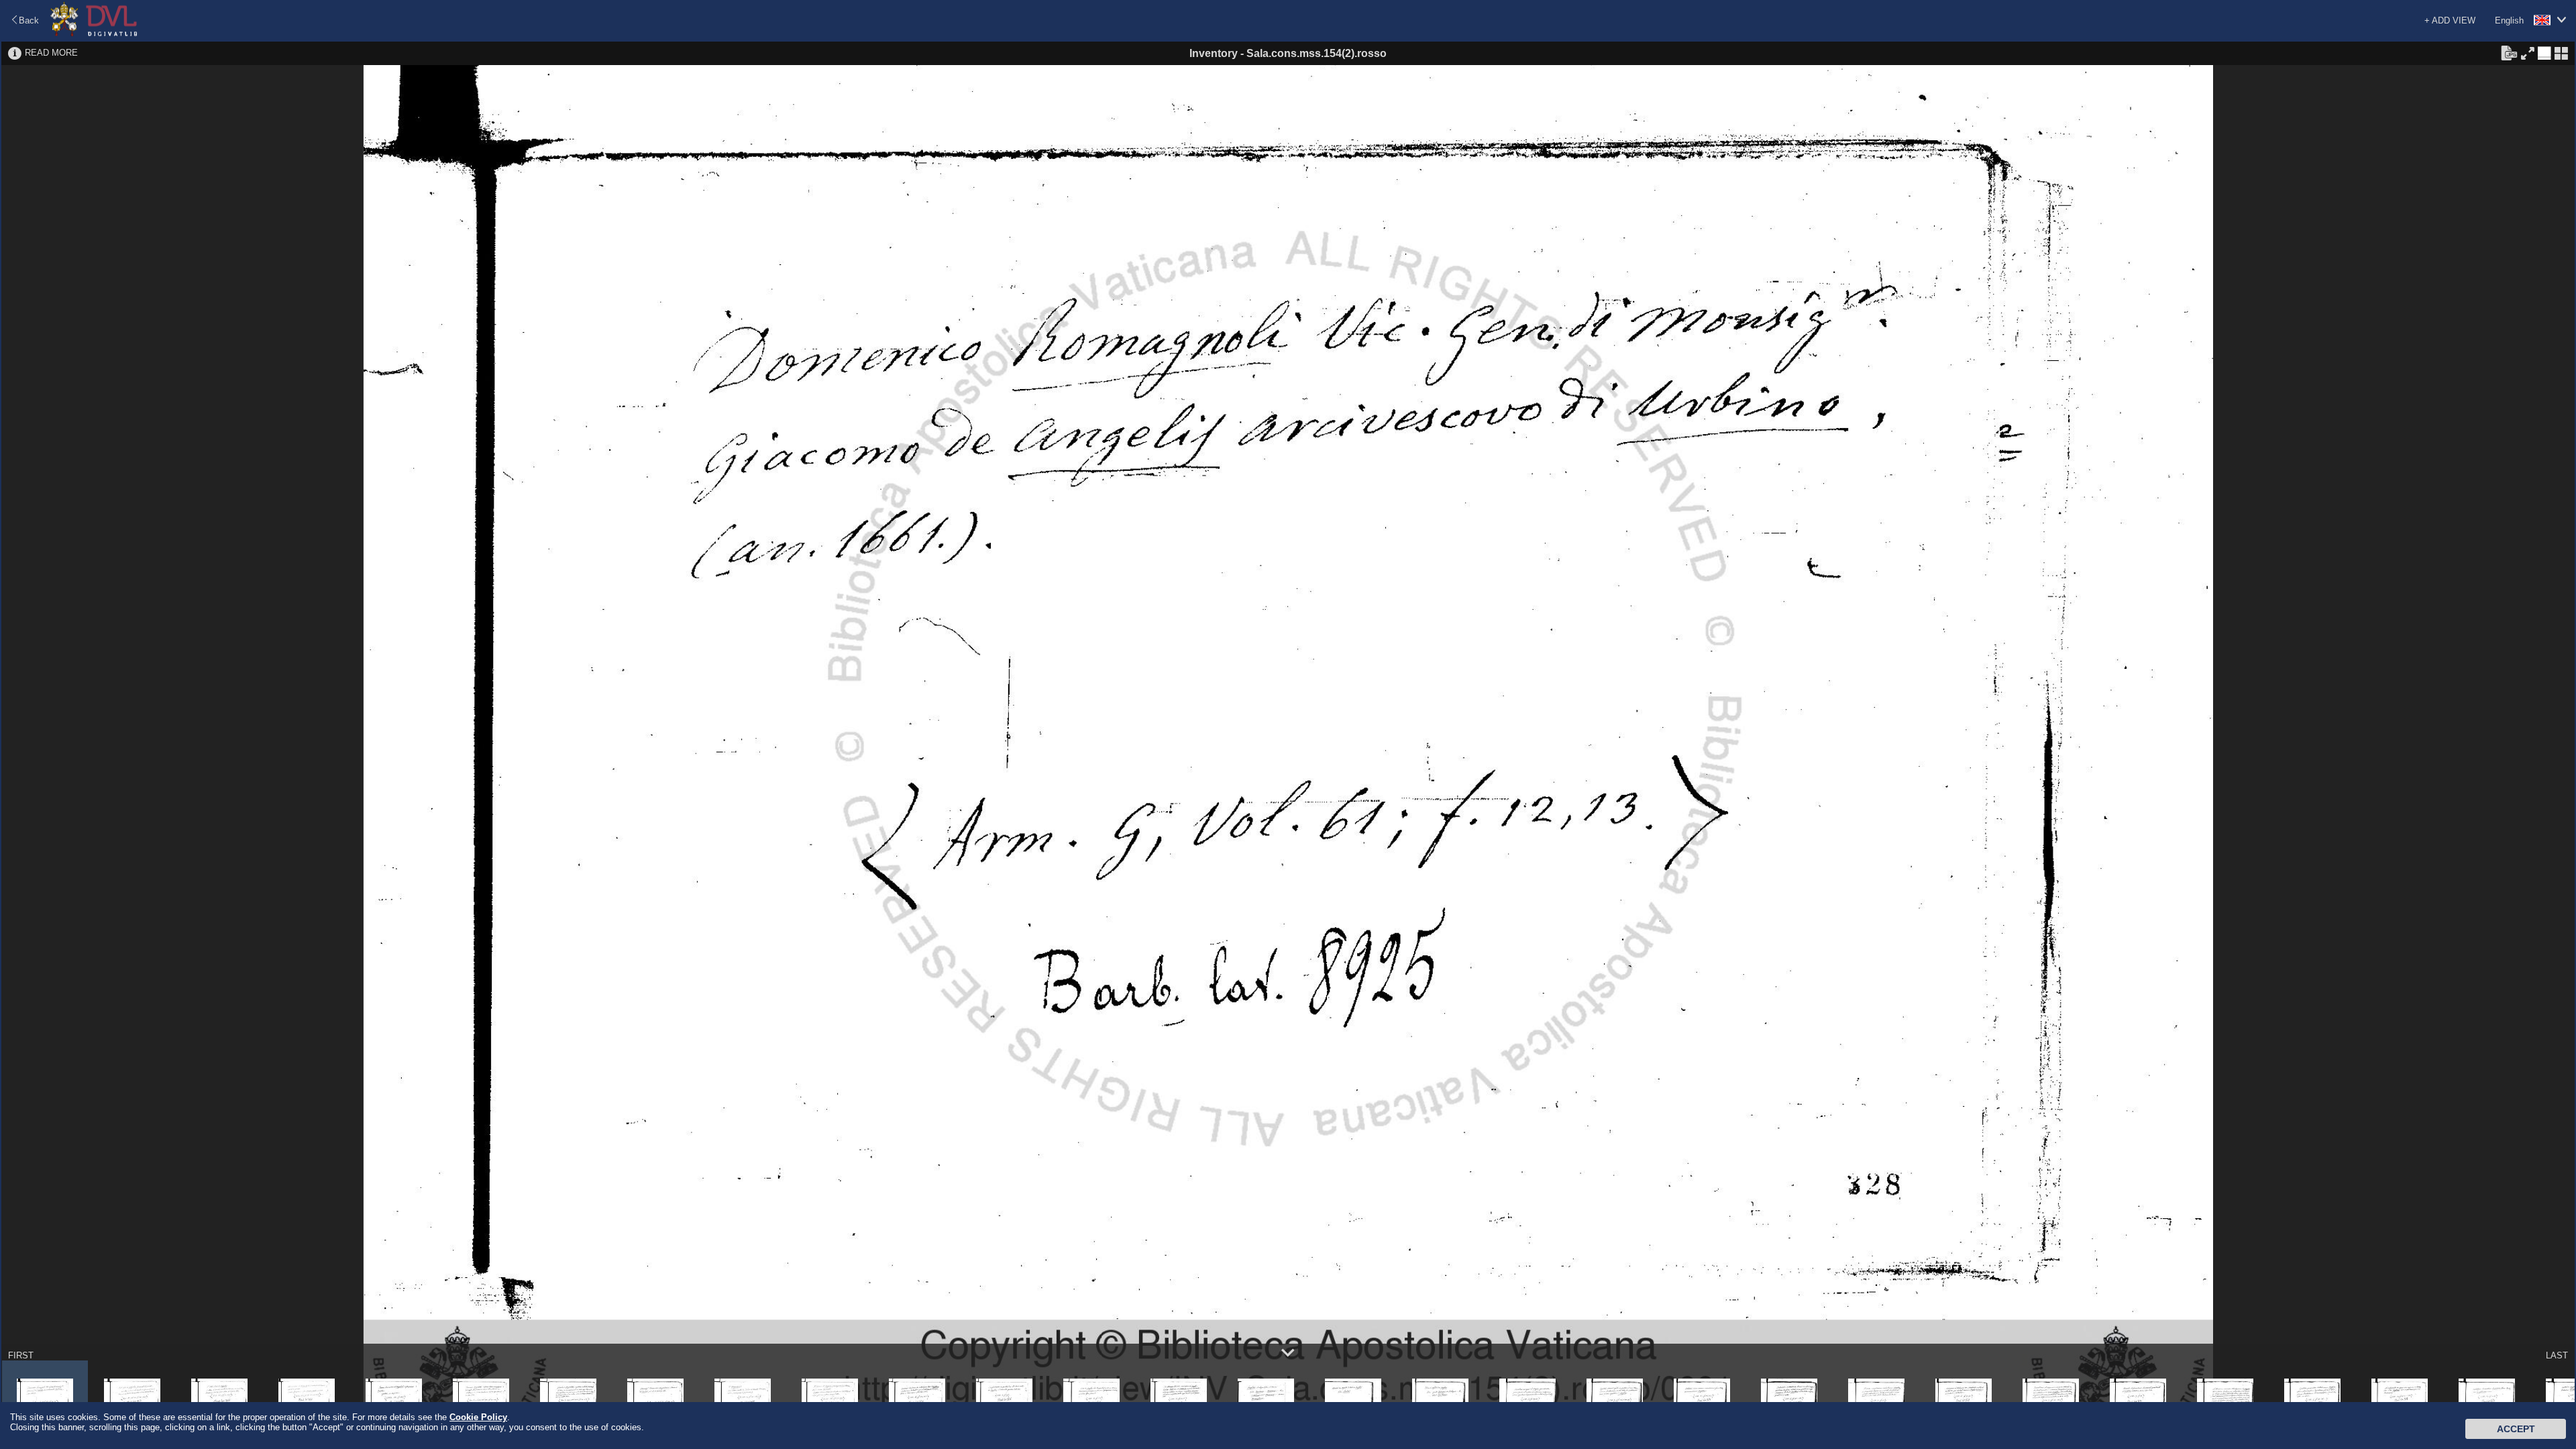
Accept (2516, 1429)
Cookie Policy (478, 1417)
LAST (2557, 1355)
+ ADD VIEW (2450, 20)
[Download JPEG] (2509, 52)
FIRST (21, 1355)
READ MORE (51, 53)
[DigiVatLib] (94, 34)
